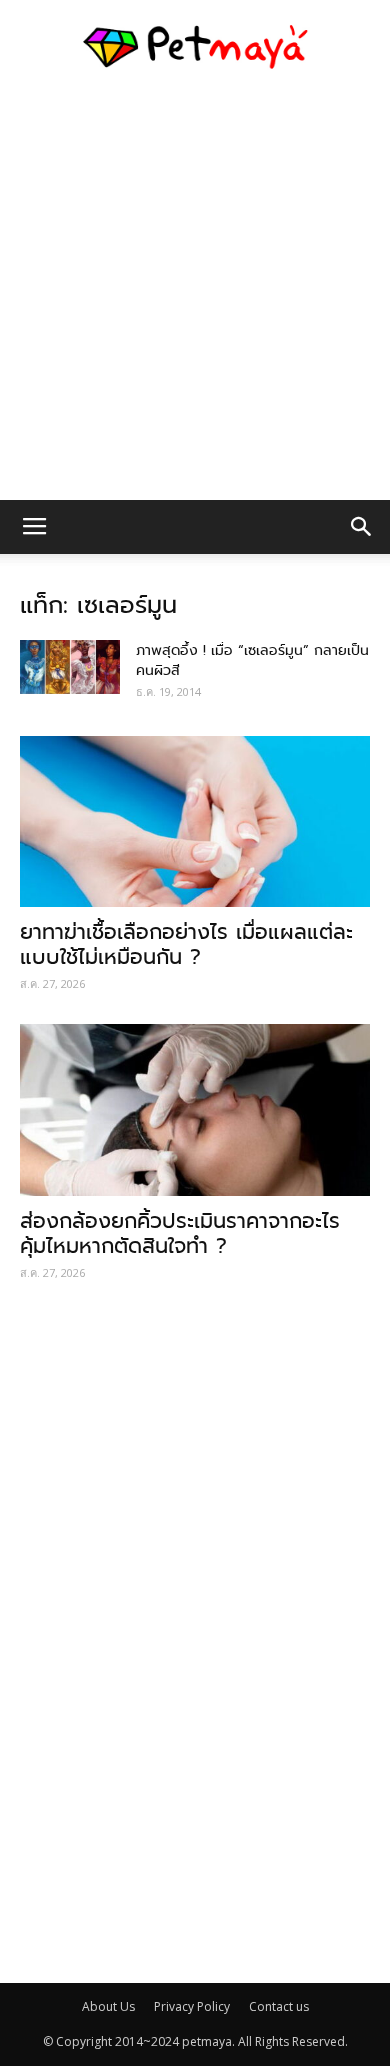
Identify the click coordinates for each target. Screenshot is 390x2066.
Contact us (279, 2006)
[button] (362, 527)
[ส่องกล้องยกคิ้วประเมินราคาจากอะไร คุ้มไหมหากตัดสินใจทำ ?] (195, 1109)
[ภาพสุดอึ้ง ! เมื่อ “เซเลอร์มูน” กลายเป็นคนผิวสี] (70, 667)
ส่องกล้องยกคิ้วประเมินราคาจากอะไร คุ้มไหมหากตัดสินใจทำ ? (180, 1233)
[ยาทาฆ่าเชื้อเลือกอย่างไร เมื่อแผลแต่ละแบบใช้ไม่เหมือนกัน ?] (195, 821)
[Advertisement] (195, 295)
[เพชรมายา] (195, 46)
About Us (108, 2006)
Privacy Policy (192, 2006)
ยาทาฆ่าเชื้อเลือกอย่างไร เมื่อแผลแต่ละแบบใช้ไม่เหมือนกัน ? (186, 944)
